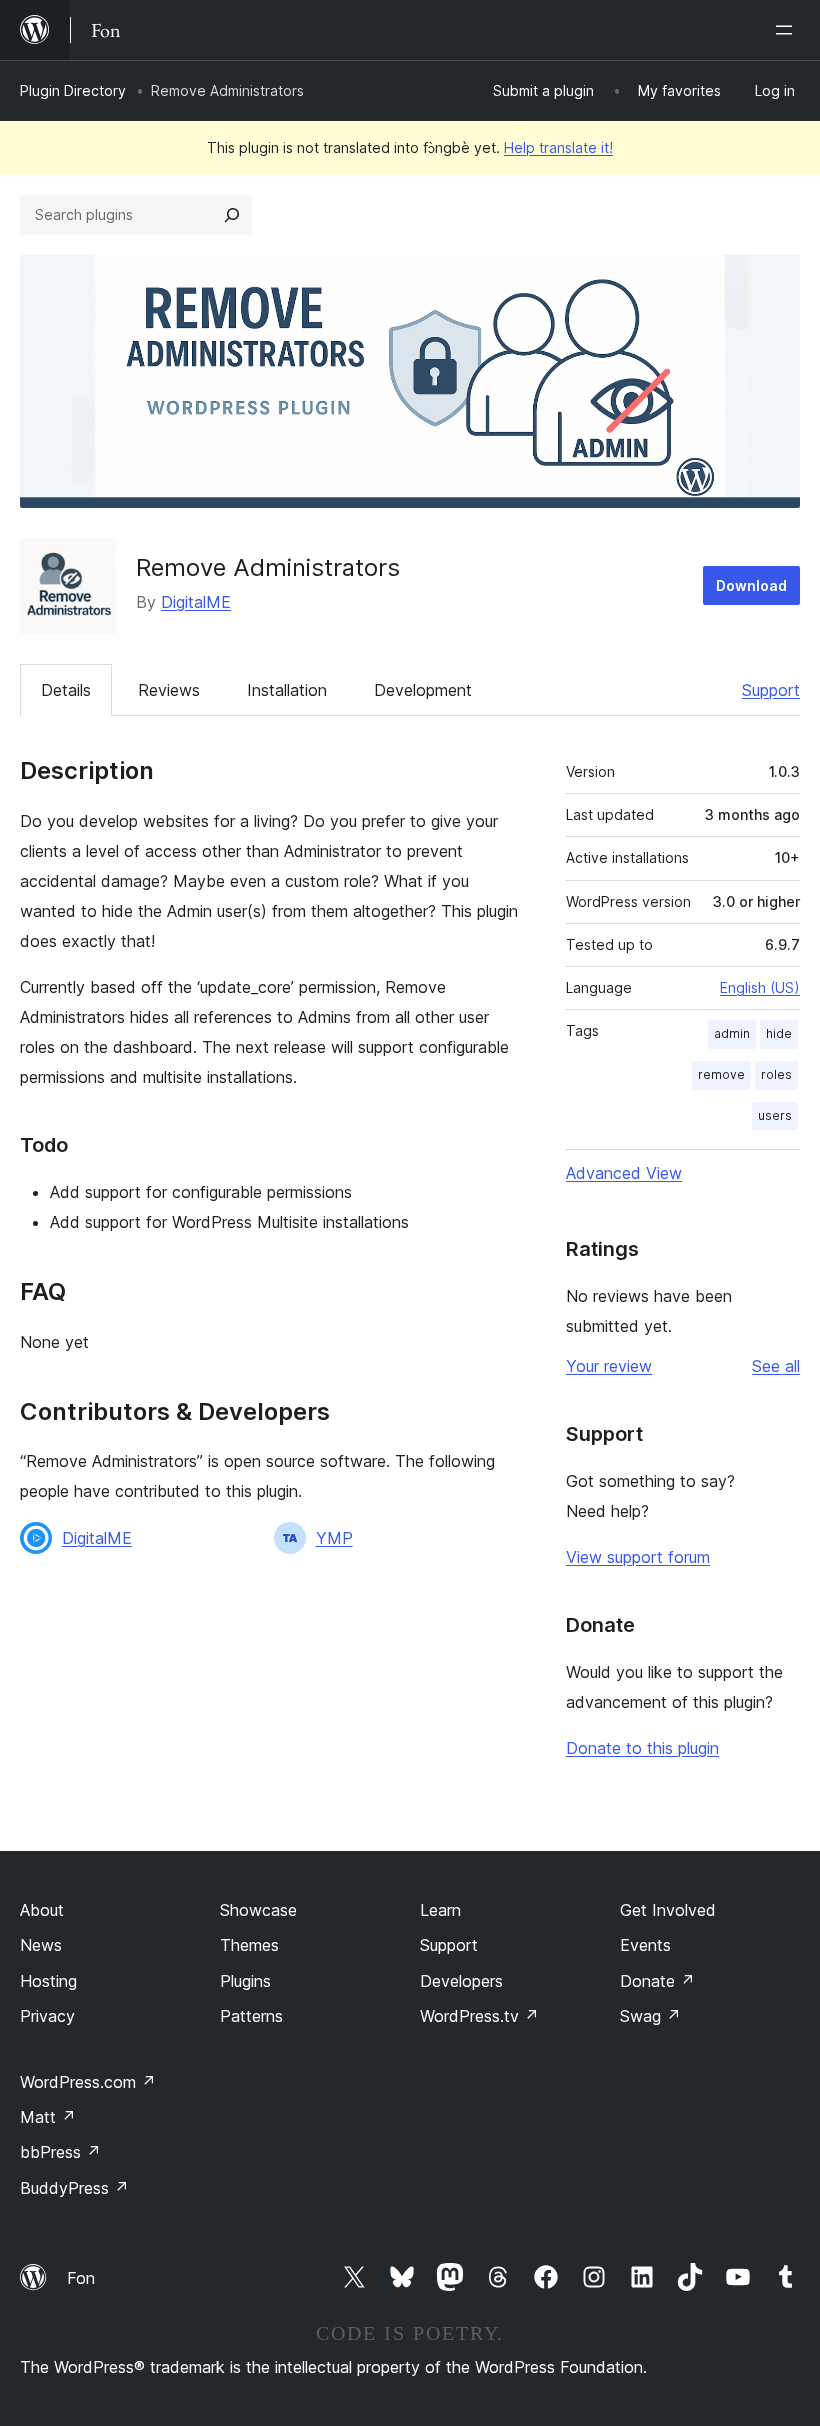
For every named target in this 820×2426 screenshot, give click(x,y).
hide (779, 1033)
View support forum (638, 1557)
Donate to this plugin (642, 1748)
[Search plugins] (232, 215)
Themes (249, 1945)
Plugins (245, 1981)
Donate (657, 1981)
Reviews (169, 690)
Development (423, 690)
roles (776, 1074)
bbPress (60, 2152)
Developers (461, 1981)
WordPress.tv (479, 2016)
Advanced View (624, 1173)
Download (751, 585)
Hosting (48, 1981)
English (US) (760, 987)
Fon (81, 2278)
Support (771, 690)
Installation (287, 690)
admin (732, 1033)
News (41, 1945)
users (775, 1115)
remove (721, 1074)
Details (66, 690)
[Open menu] (788, 30)
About (42, 1910)
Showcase (258, 1910)
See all (776, 1366)
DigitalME (196, 602)
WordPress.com (88, 2082)
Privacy (47, 2016)
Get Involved (668, 1910)
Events (645, 1945)
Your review (609, 1366)
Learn (440, 1910)
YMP (334, 1538)
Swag (650, 2016)
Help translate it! (558, 147)
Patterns (251, 2016)
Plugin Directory (73, 90)
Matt (48, 2117)
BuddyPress (74, 2188)
